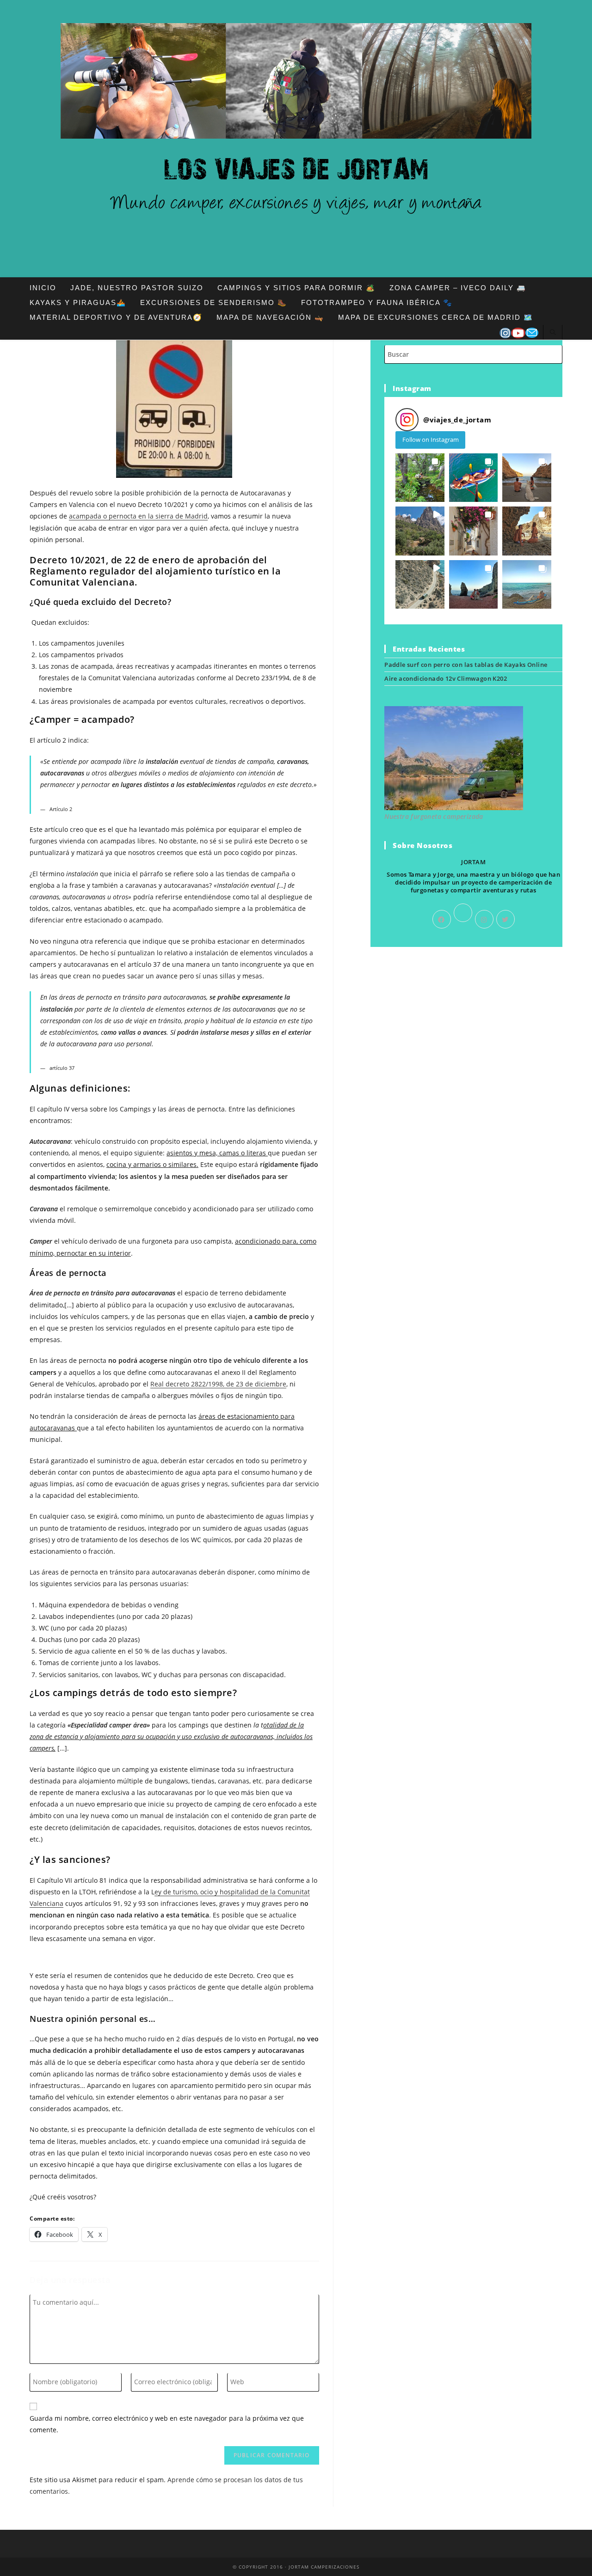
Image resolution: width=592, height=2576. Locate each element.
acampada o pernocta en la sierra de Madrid (138, 516)
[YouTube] (518, 333)
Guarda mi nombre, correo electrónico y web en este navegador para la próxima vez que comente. (167, 2424)
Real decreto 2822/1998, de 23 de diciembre (218, 1384)
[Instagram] (505, 333)
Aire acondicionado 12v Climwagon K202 (446, 678)
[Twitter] (506, 919)
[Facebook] (442, 919)
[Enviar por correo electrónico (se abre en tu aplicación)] (532, 333)
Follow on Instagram (431, 440)
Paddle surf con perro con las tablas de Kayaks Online (466, 665)
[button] (420, 478)
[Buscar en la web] (553, 333)
